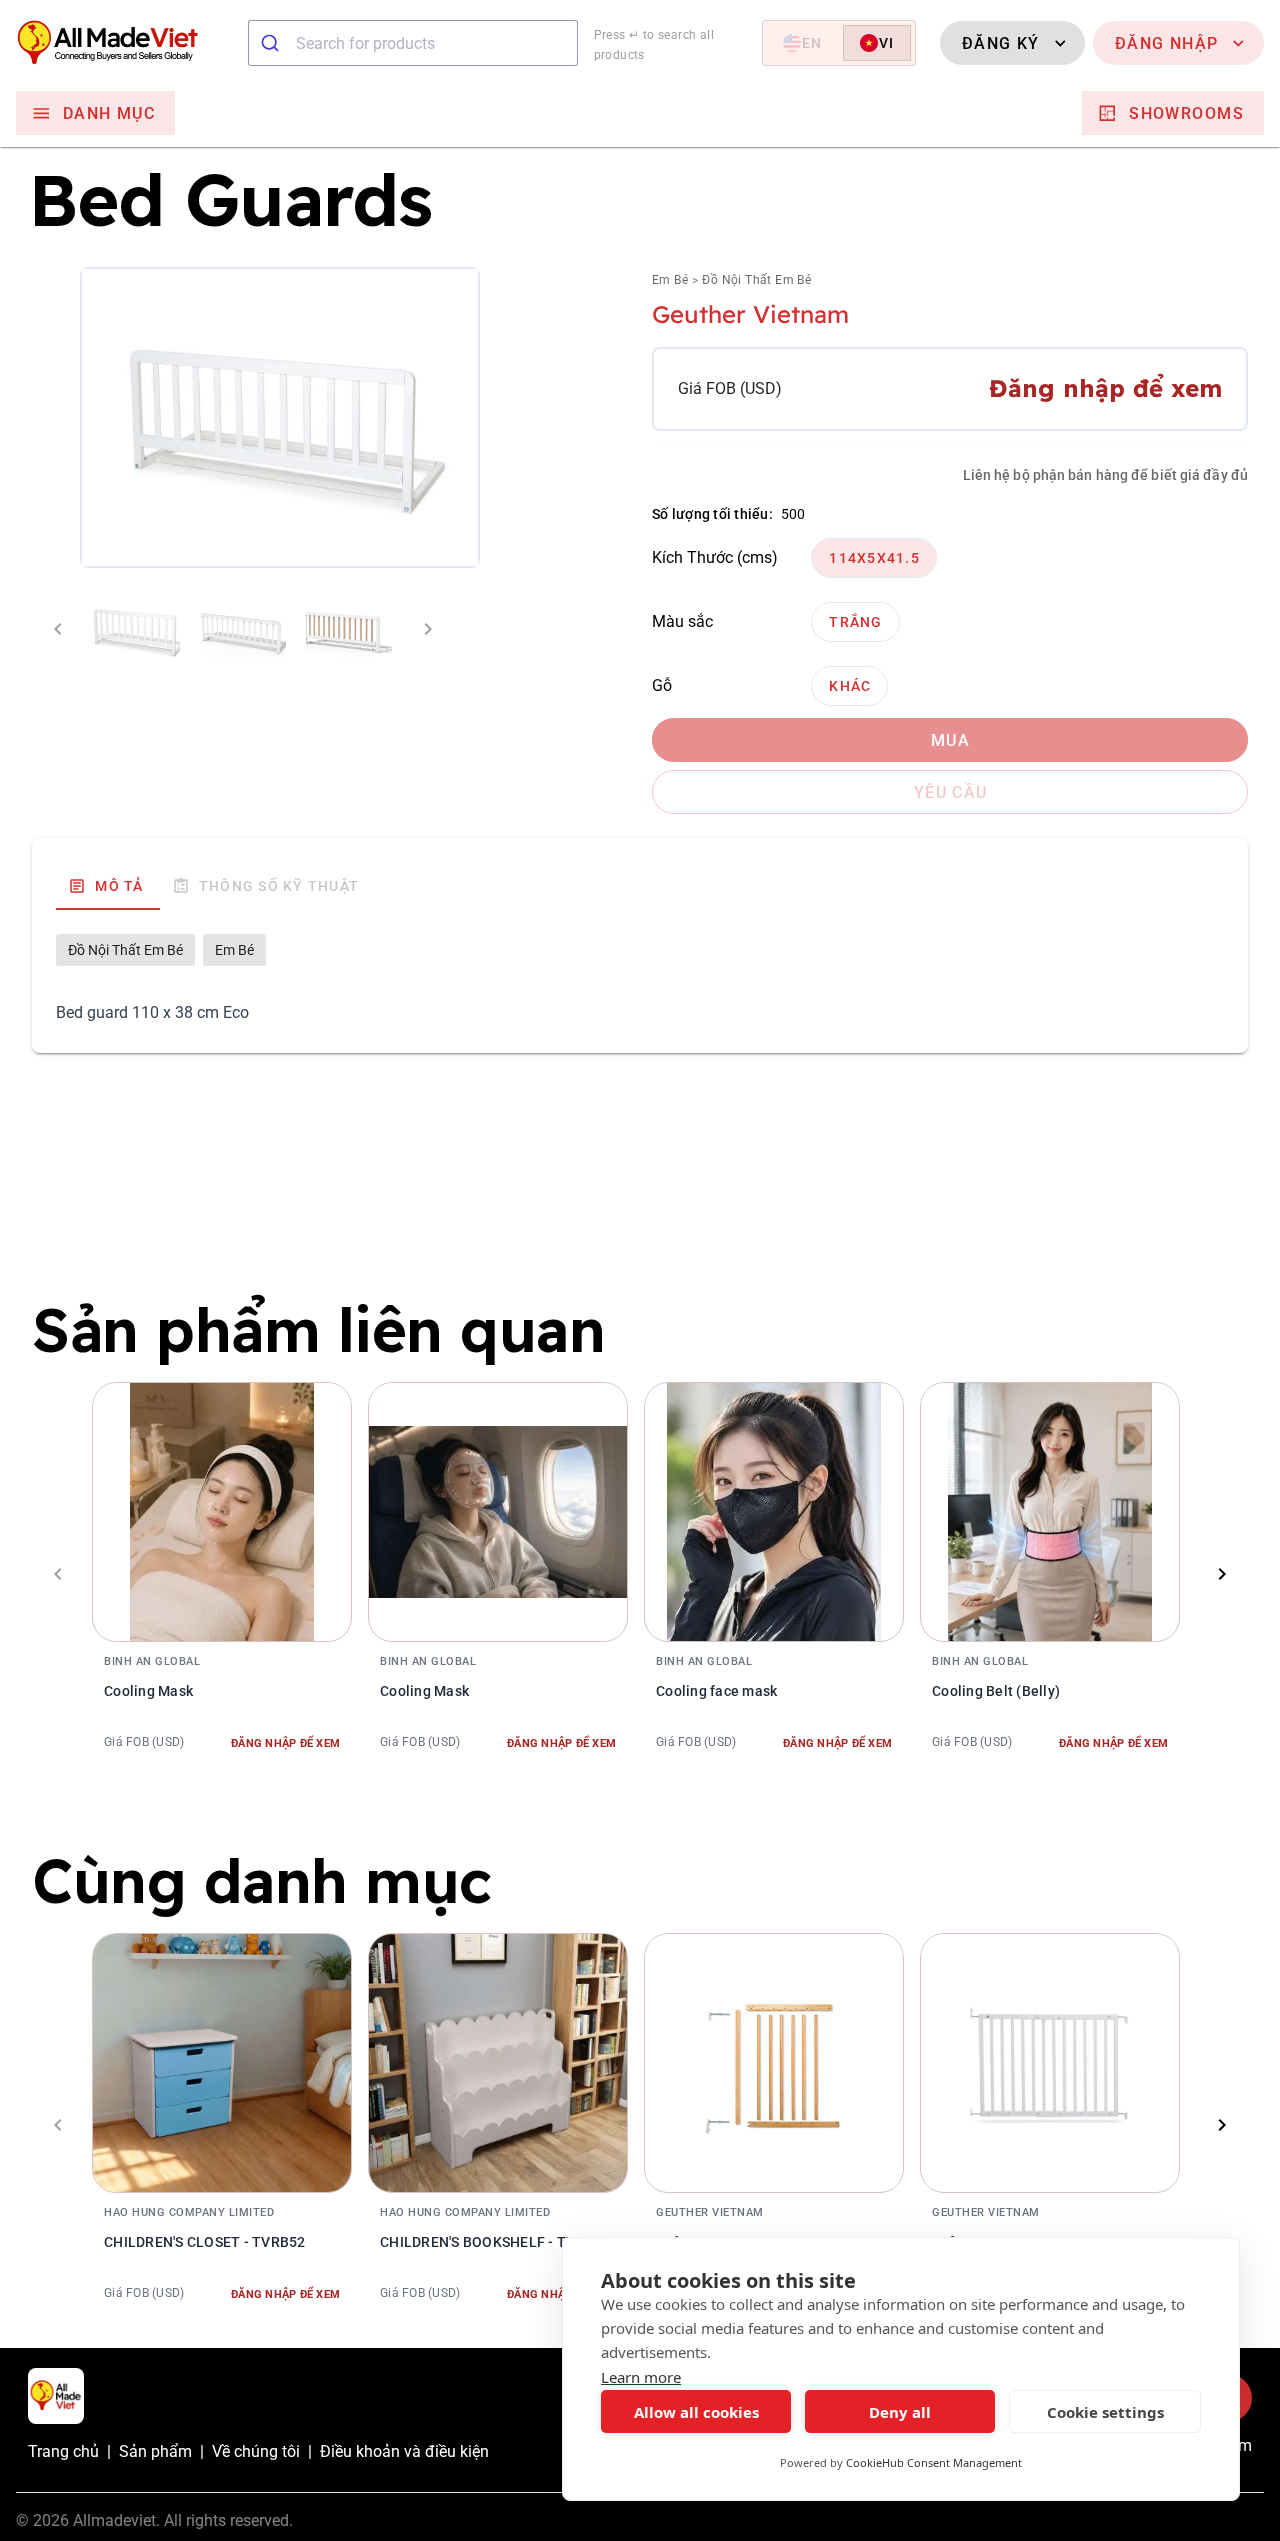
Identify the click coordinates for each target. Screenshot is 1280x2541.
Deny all (900, 2412)
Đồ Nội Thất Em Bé (756, 280)
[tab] (108, 886)
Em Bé (670, 280)
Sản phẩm (155, 2451)
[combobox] (413, 43)
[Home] (124, 43)
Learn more (641, 2377)
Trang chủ (63, 2451)
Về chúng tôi (256, 2451)
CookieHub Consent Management (934, 2462)
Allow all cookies (696, 2412)
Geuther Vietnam (750, 314)
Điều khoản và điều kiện (404, 2451)
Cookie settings (1105, 2412)
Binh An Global (152, 1661)
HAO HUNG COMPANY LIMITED (189, 2212)
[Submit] (272, 43)
